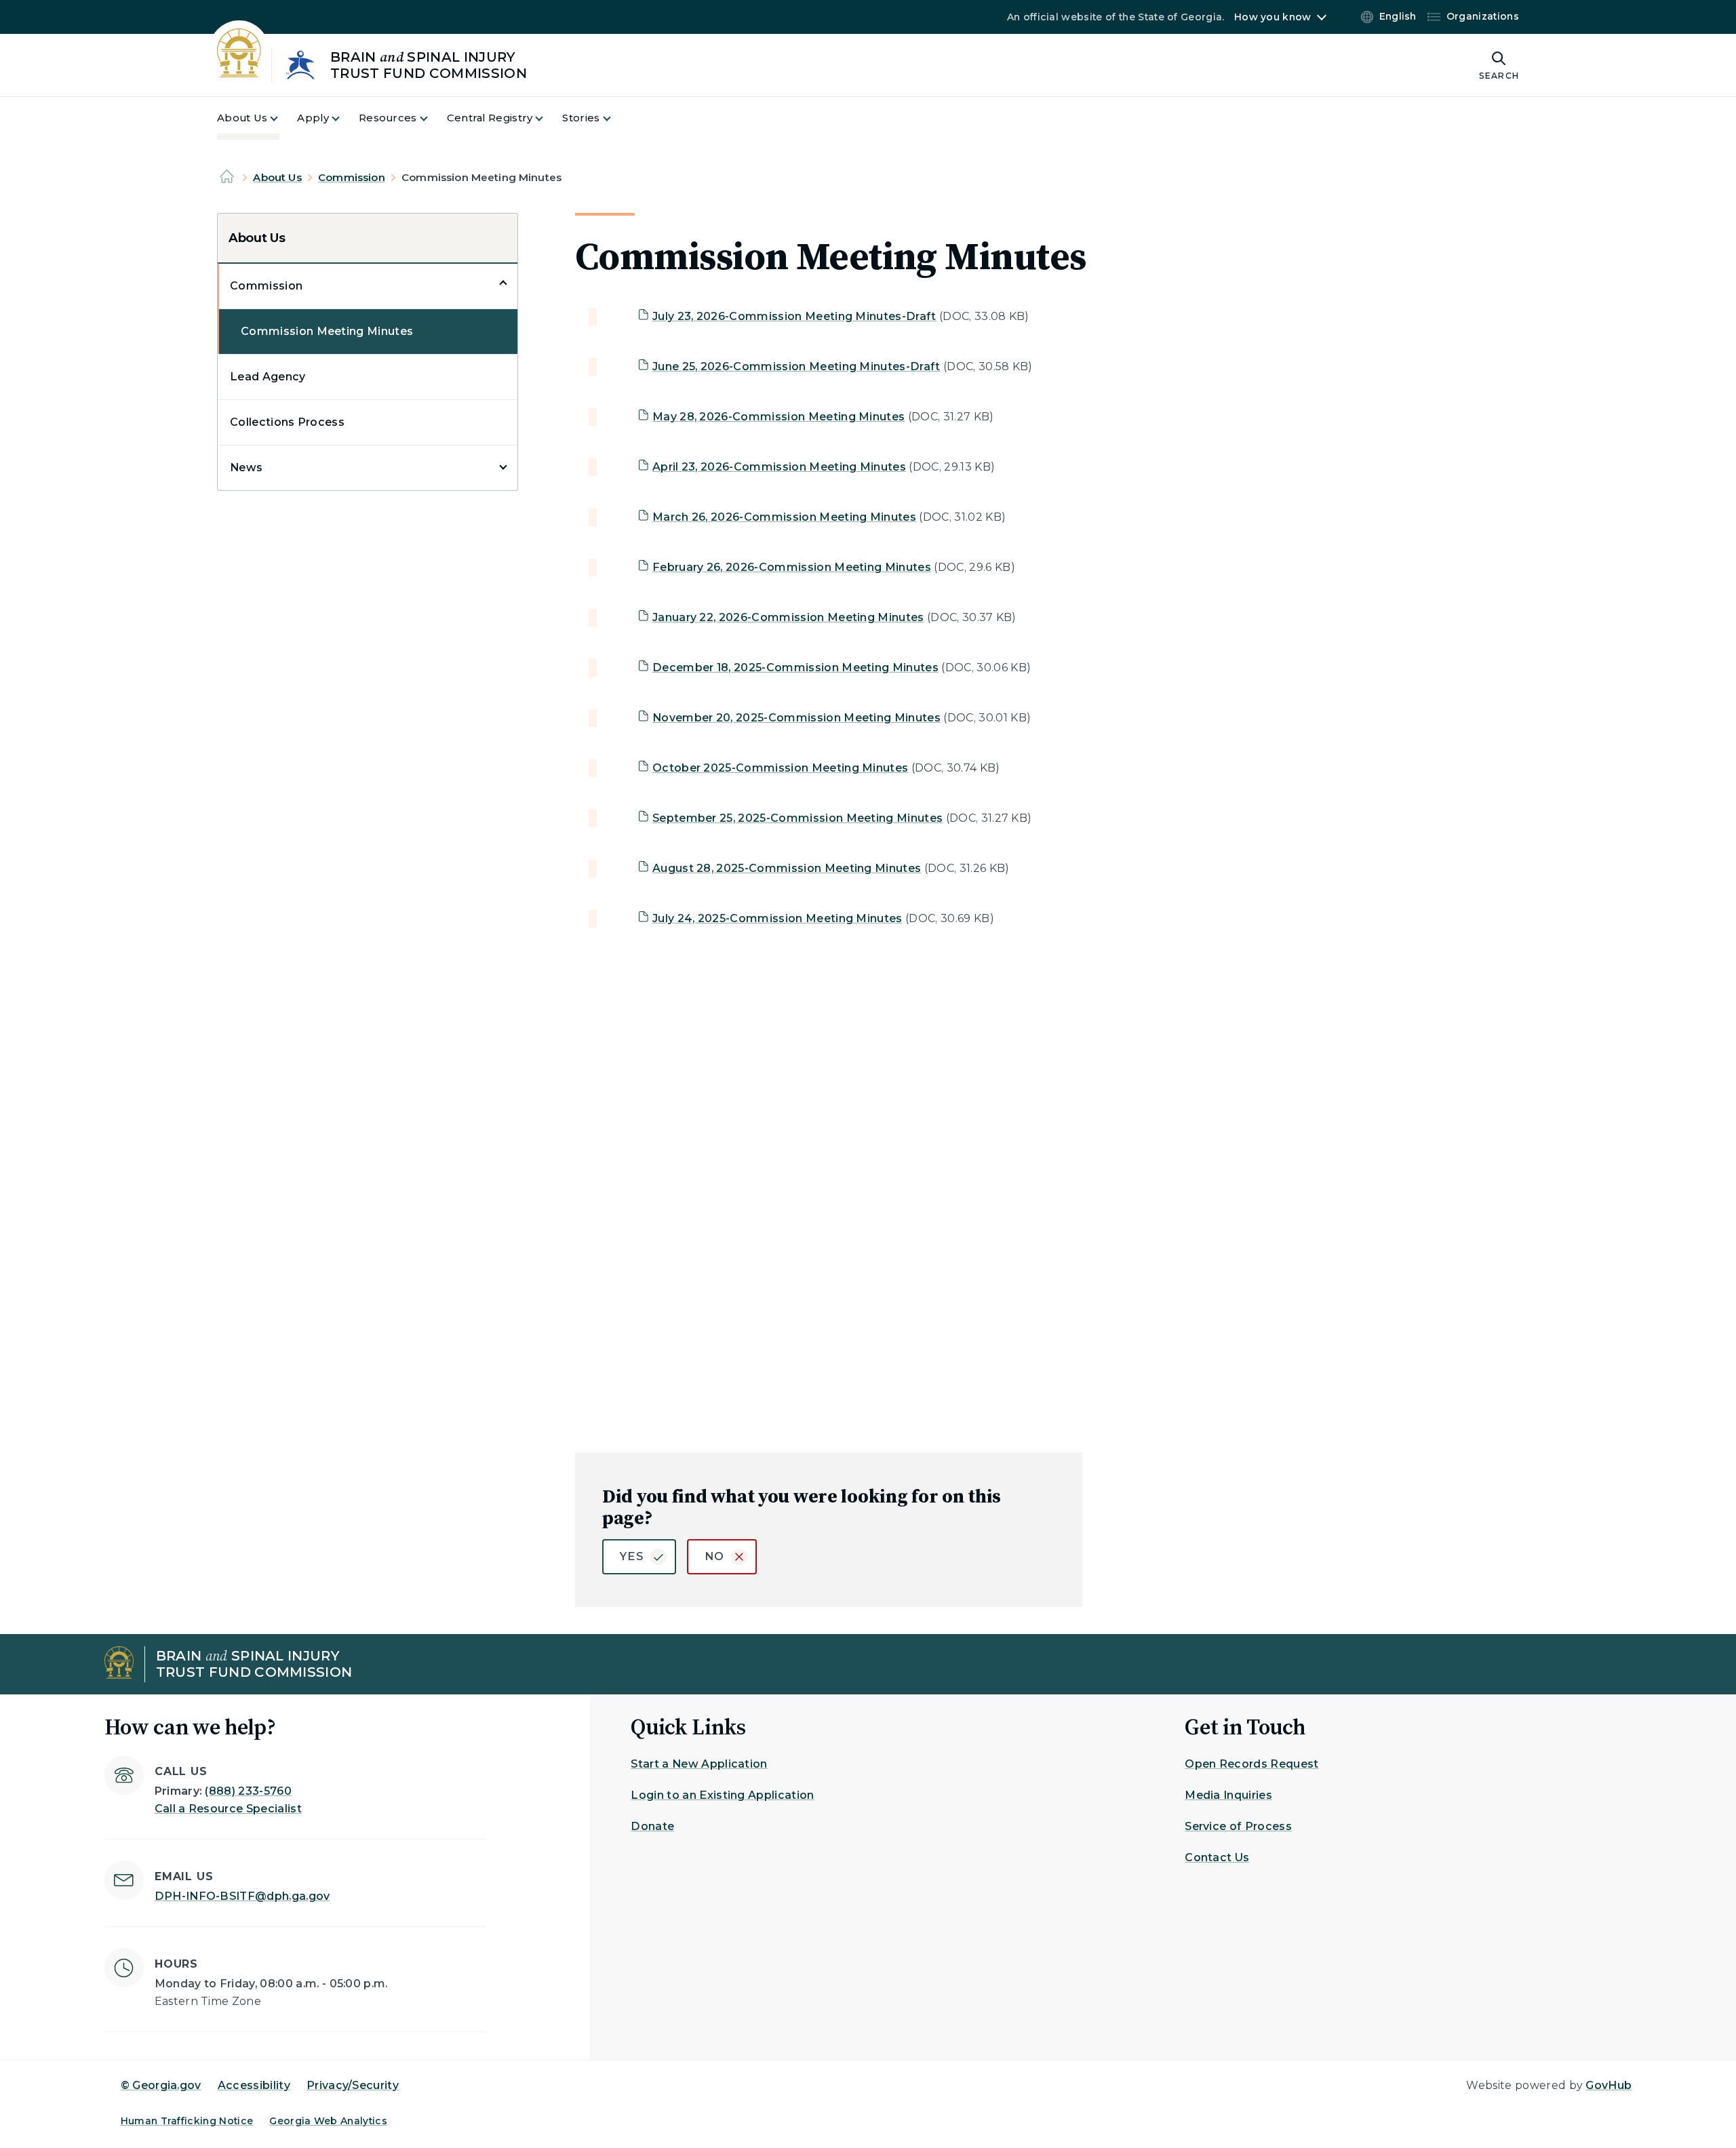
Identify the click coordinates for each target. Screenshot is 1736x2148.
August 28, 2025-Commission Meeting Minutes (787, 868)
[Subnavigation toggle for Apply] (344, 118)
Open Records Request (1251, 1764)
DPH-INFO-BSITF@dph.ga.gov (242, 1896)
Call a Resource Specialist (228, 1809)
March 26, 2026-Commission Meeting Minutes (784, 517)
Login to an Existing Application (722, 1795)
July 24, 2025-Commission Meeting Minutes (777, 918)
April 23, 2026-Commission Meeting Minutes (779, 467)
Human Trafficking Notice (187, 2121)
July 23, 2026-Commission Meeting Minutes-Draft (794, 316)
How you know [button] (1273, 17)
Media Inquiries (1228, 1795)
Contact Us (1217, 1857)
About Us (277, 177)
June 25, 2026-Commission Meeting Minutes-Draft (796, 366)
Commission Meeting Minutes (327, 331)
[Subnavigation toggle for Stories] (615, 118)
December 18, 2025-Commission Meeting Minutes (795, 668)
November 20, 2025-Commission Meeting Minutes (796, 718)
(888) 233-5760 (248, 1791)
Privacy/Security (353, 2085)
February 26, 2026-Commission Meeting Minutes (792, 567)
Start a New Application (699, 1764)
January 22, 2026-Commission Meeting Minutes (788, 617)
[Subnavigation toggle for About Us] (282, 118)
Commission (352, 177)
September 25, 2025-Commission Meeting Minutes (797, 818)
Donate (652, 1826)
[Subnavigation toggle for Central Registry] (547, 118)
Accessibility (254, 2085)
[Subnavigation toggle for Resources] (432, 118)
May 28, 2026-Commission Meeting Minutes (778, 417)
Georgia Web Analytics (328, 2121)
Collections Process (287, 422)
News (246, 468)
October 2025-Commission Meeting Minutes (780, 768)
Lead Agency (268, 377)
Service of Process (1238, 1826)
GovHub (1609, 2085)
